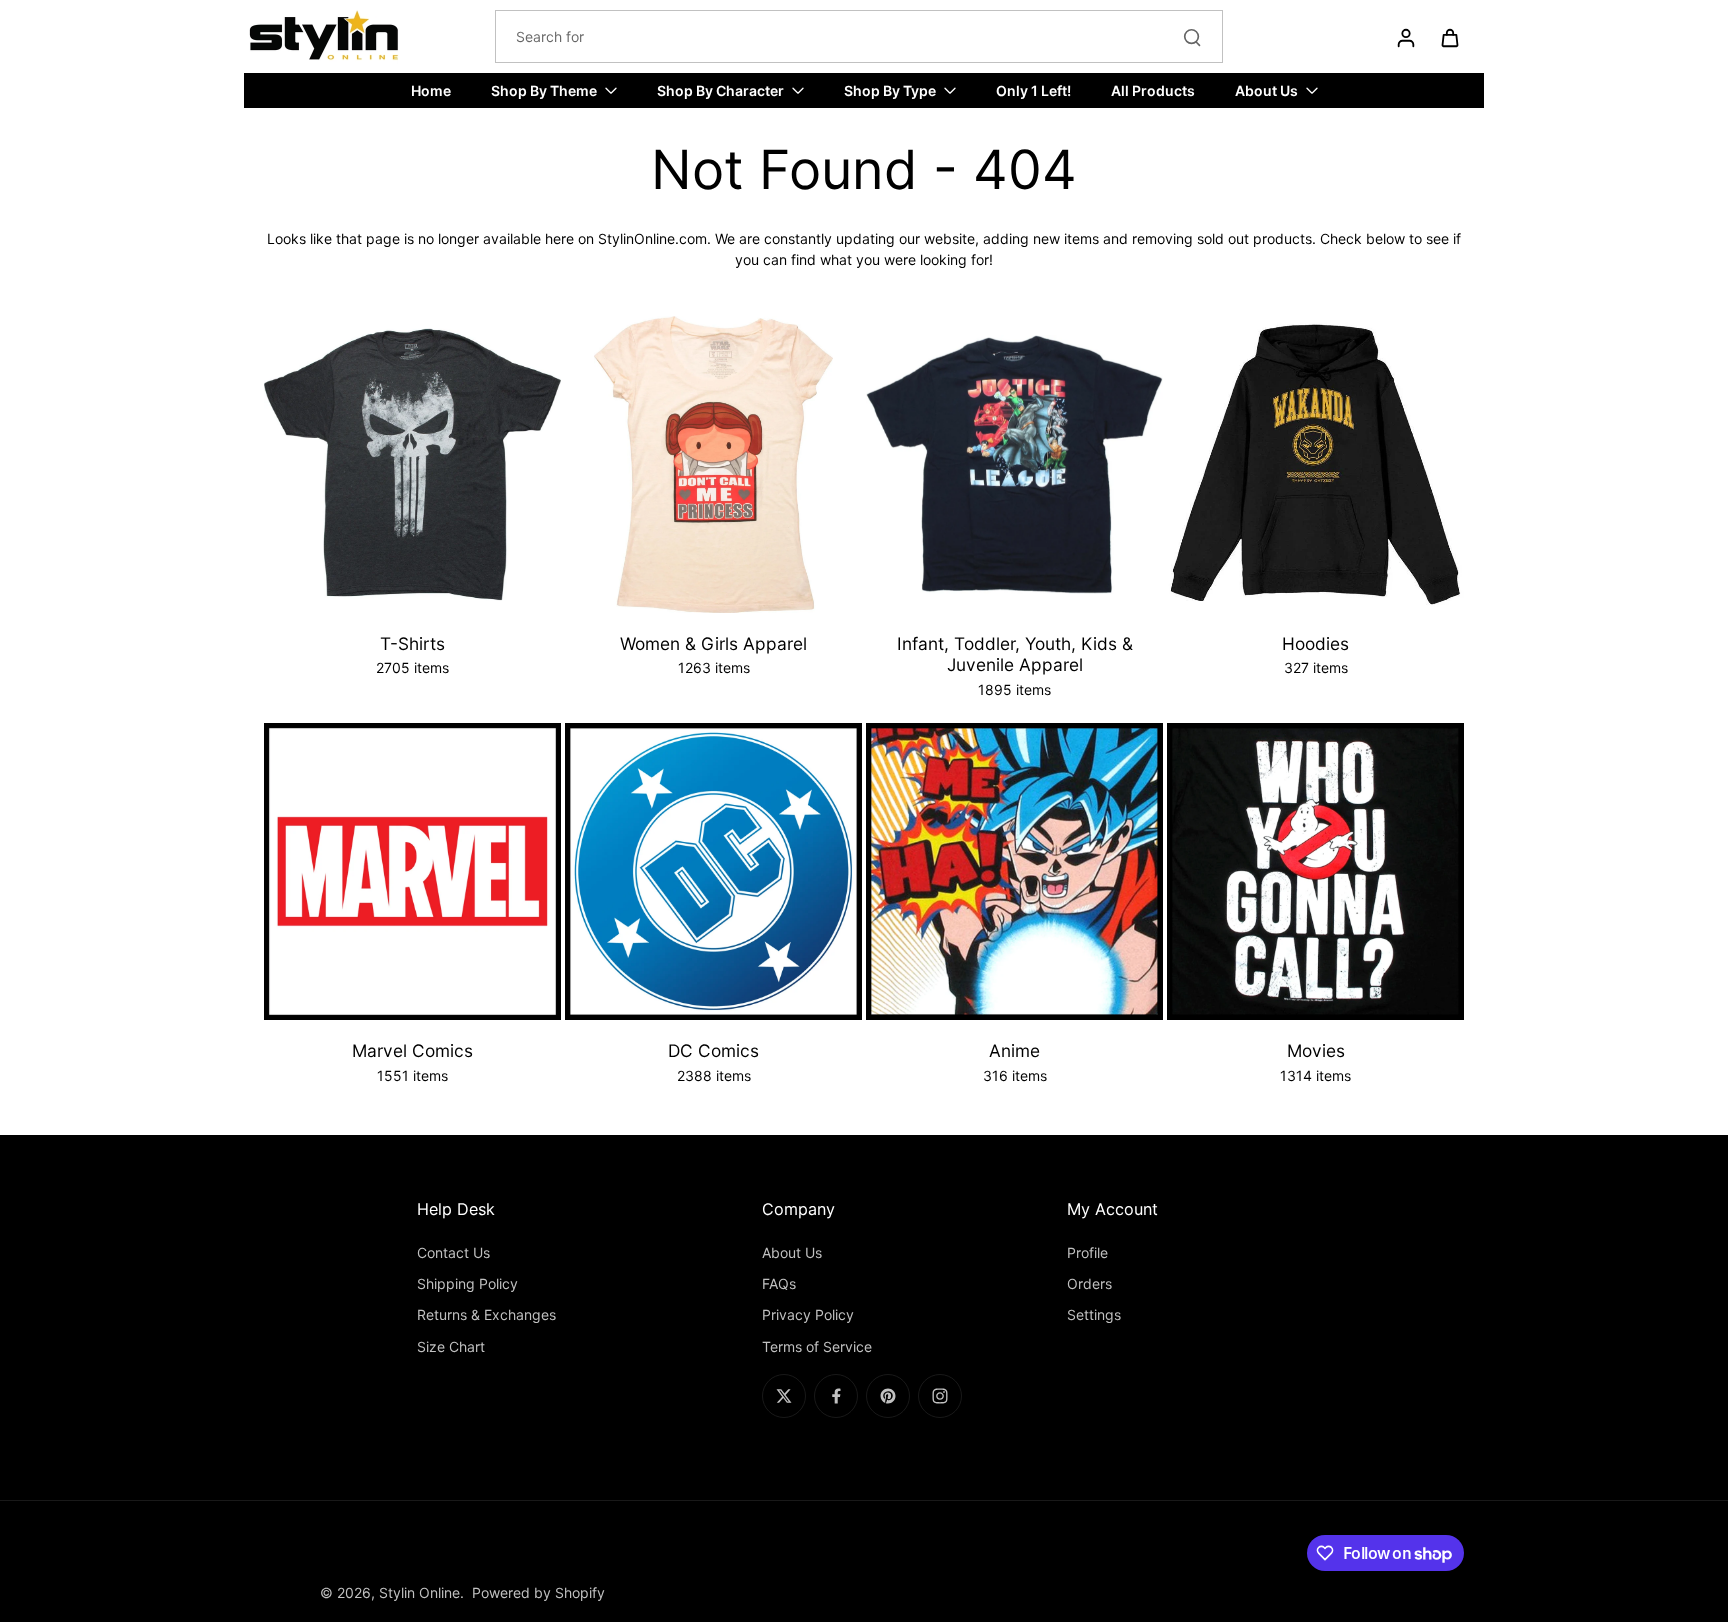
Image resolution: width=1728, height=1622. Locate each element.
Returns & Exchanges (486, 1314)
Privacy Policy (808, 1314)
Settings (1094, 1314)
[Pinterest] (888, 1396)
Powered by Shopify (538, 1592)
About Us (792, 1252)
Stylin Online (419, 1592)
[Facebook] (836, 1396)
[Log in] (1405, 37)
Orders (1089, 1283)
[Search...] (1192, 37)
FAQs (779, 1283)
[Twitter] (784, 1396)
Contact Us (453, 1252)
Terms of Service (817, 1346)
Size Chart (451, 1346)
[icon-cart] (1449, 37)
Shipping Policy (467, 1283)
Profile (1087, 1252)
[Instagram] (940, 1396)
